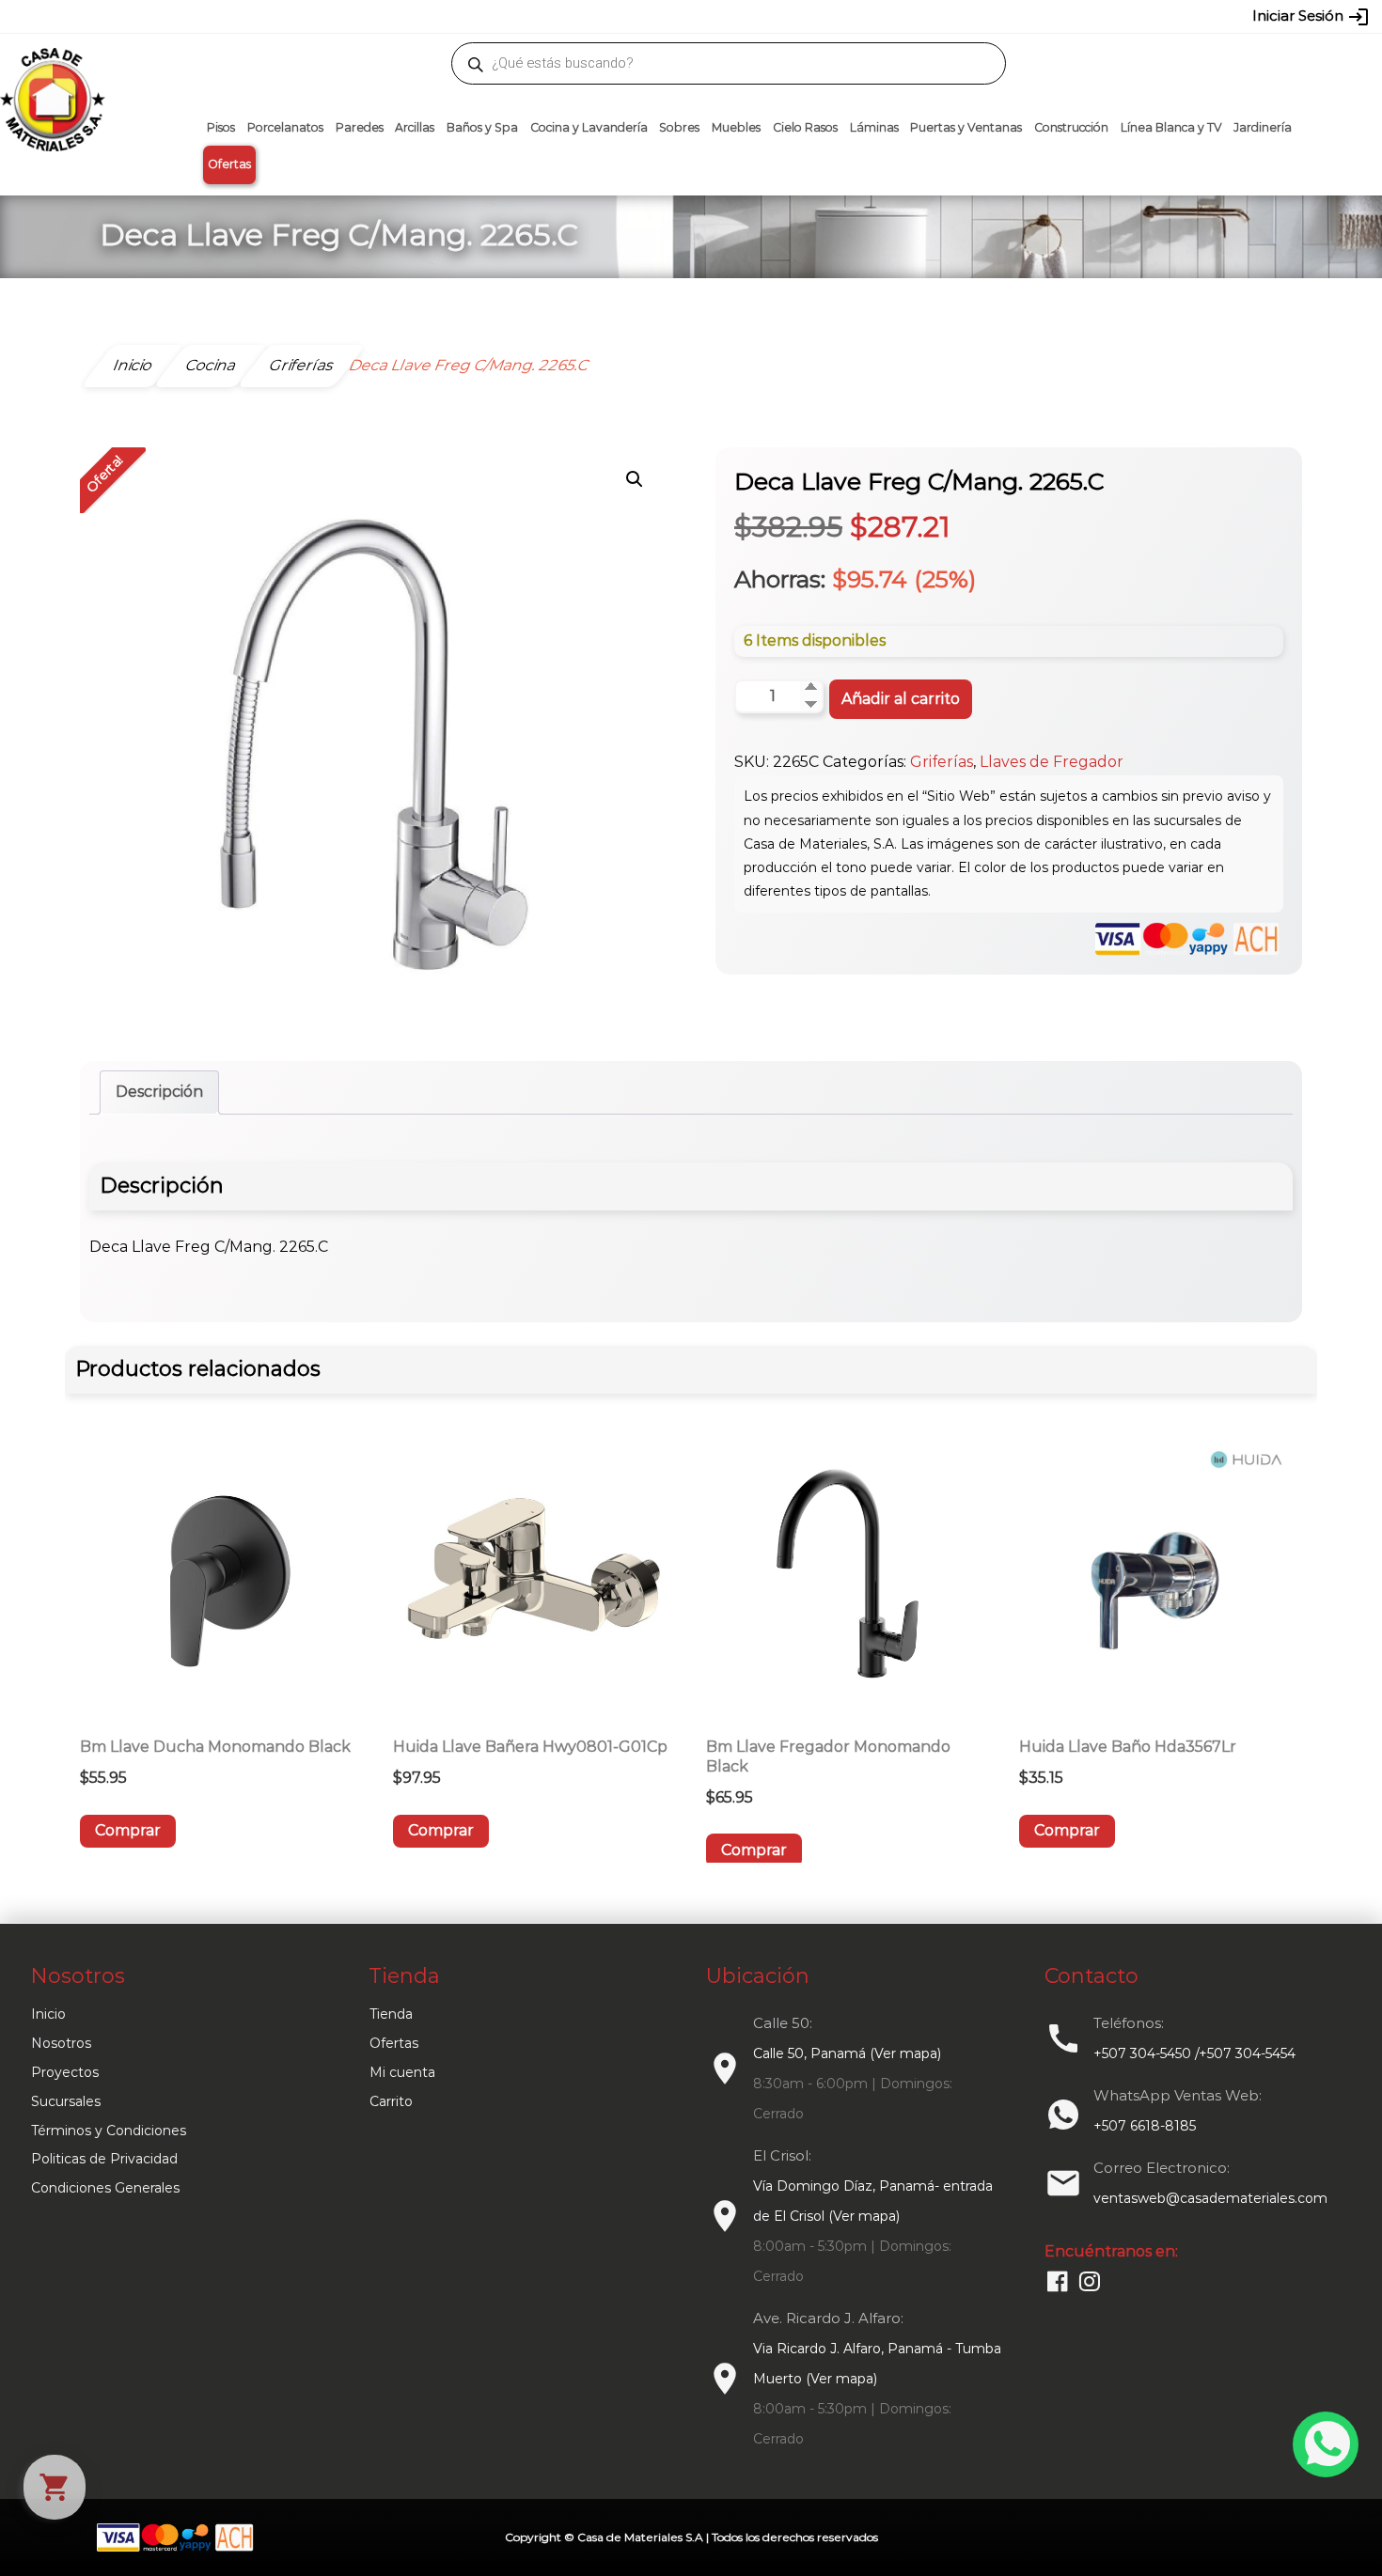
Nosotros (61, 2043)
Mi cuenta (402, 2072)
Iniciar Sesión (1311, 17)
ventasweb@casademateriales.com (269, 16)
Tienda (391, 2014)
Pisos (221, 127)
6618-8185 (797, 16)
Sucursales (66, 2101)
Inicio (48, 2014)
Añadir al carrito (901, 699)
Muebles (736, 127)
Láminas (874, 127)
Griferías (942, 762)
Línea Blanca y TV (1171, 127)
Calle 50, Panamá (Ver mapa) (847, 2053)
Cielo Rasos (805, 127)
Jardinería (1263, 127)
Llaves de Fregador (1052, 762)
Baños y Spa (482, 127)
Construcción (1071, 127)
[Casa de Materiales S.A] (47, 71)
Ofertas (229, 164)
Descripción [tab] (159, 1092)
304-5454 (730, 16)
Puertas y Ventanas (966, 127)
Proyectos (65, 2072)
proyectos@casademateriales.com (493, 16)
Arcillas (415, 127)
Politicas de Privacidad (104, 2159)
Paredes (360, 127)
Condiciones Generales (105, 2188)
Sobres (679, 127)
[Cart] (55, 2487)
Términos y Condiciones (109, 2131)
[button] (635, 479)
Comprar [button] (128, 1830)
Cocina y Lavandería (589, 127)
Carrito (391, 2101)
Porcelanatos (285, 127)
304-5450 (664, 16)
